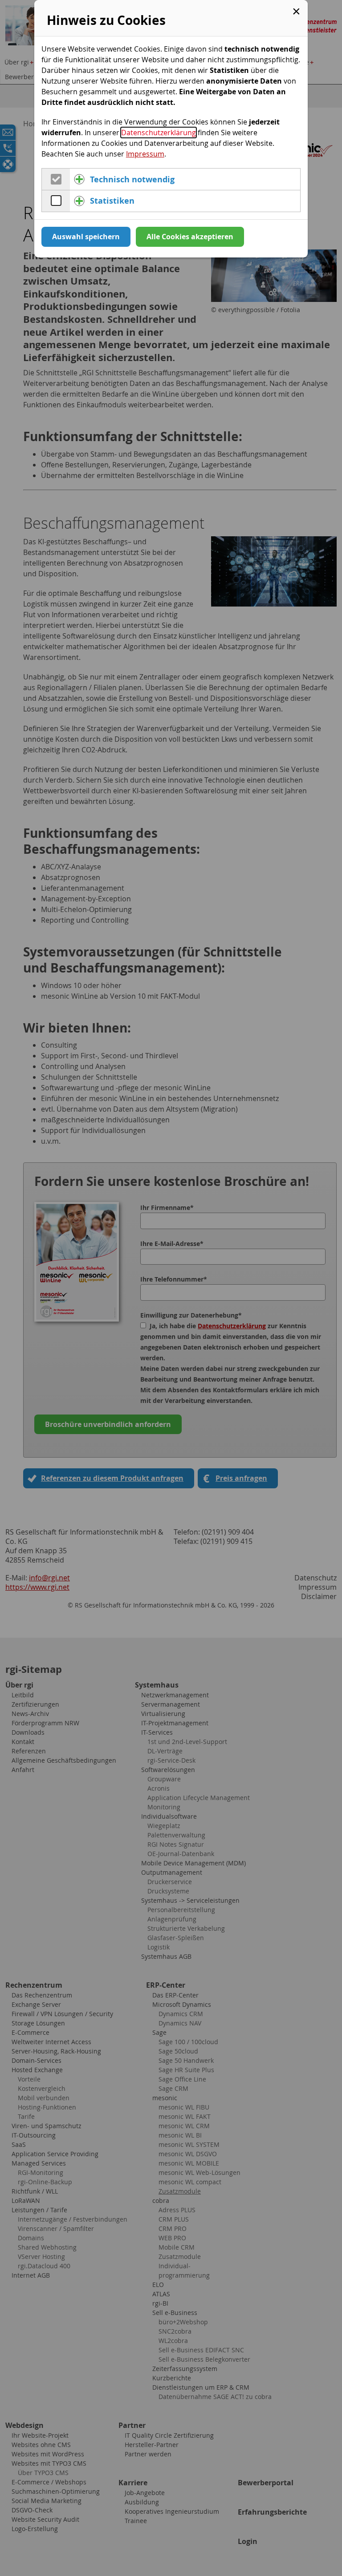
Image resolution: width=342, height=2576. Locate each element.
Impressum (145, 154)
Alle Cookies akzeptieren (190, 237)
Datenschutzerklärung (159, 133)
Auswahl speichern (86, 237)
